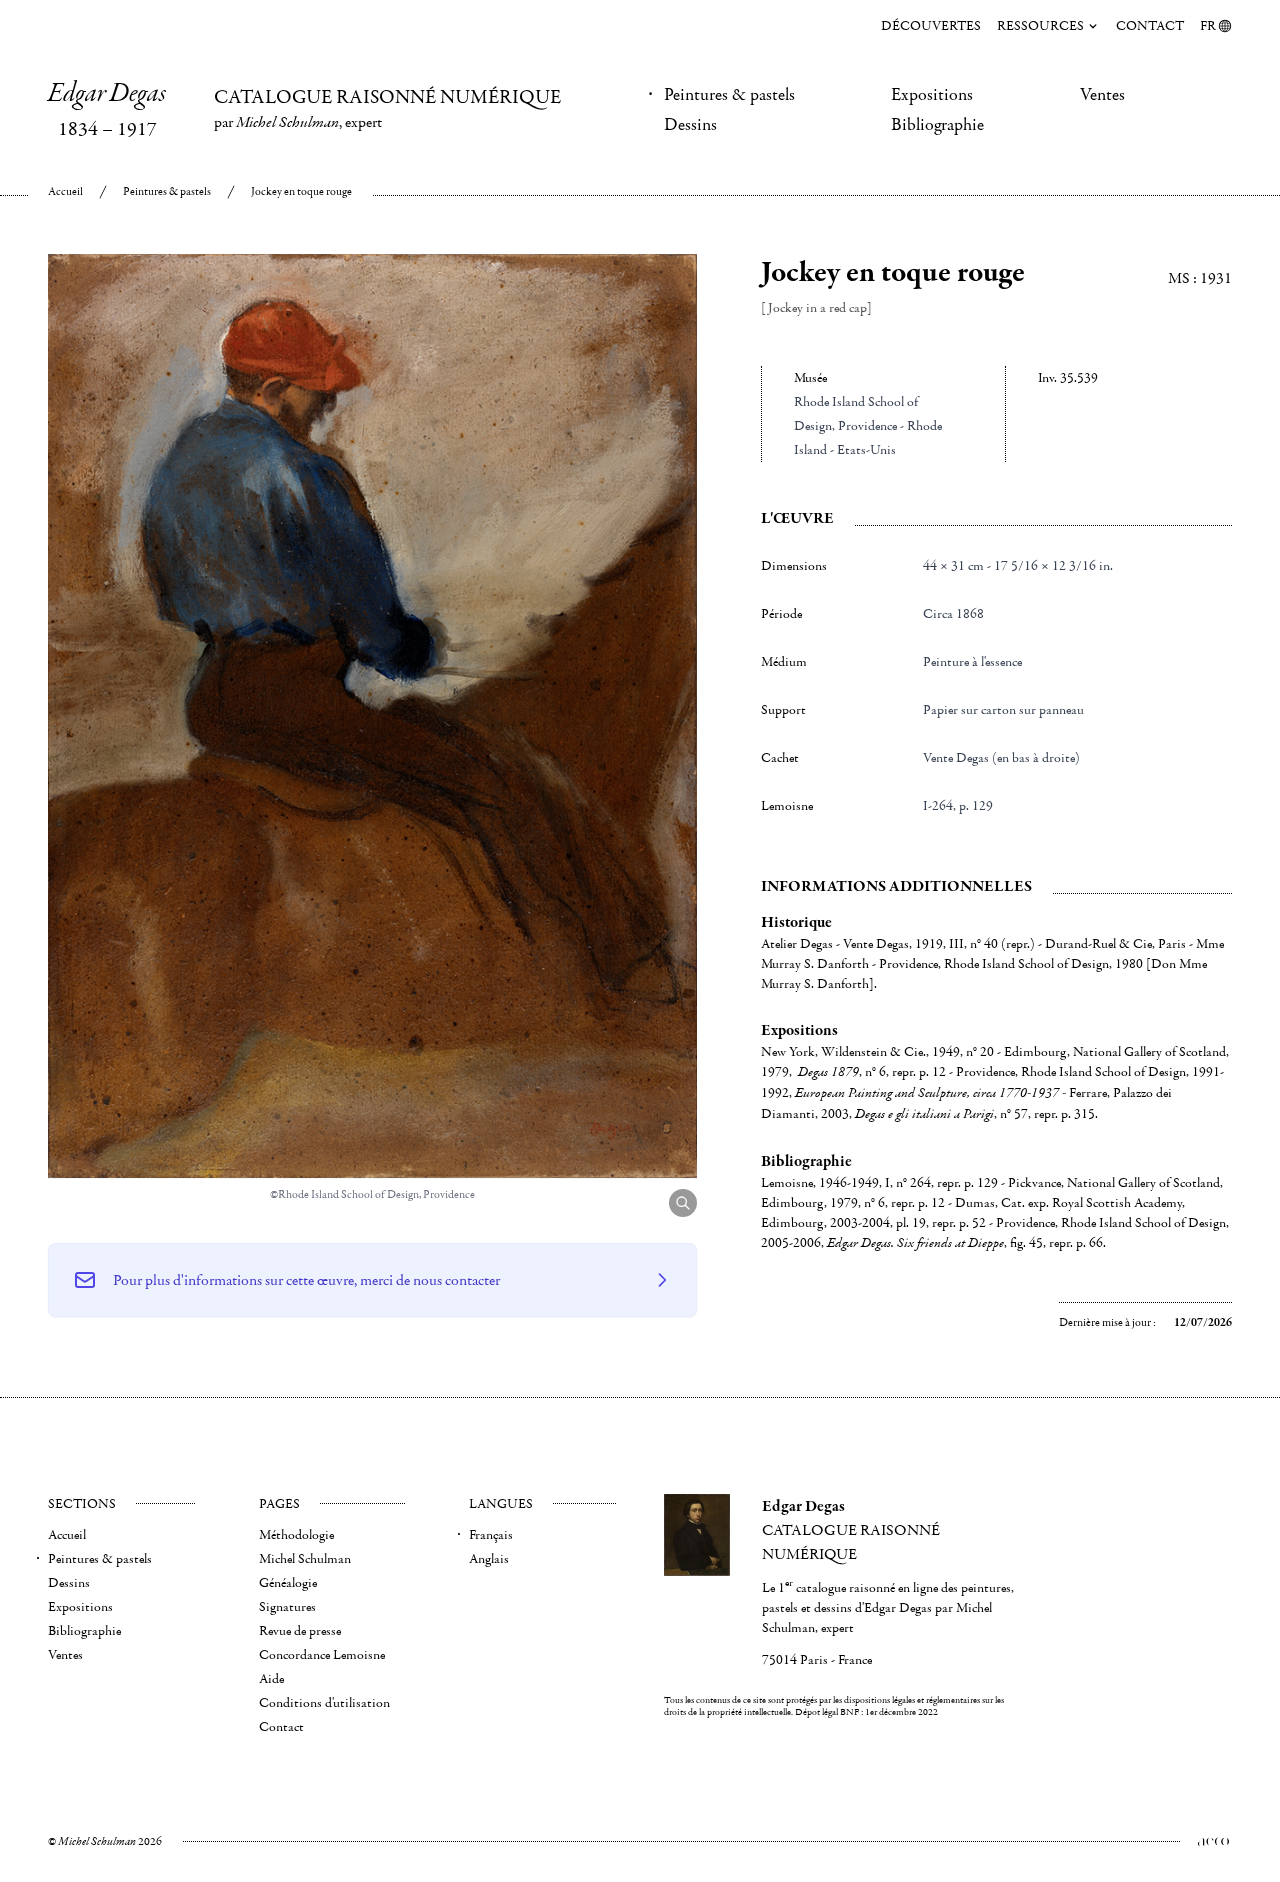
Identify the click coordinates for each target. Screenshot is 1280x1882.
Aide (271, 1679)
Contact (1150, 26)
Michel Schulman (305, 1559)
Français (491, 1535)
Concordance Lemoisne (322, 1655)
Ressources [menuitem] (1040, 26)
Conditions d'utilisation (324, 1703)
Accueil (65, 191)
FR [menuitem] (1208, 26)
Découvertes (931, 26)
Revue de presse (300, 1631)
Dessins (690, 125)
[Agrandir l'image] (683, 1203)
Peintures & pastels (729, 95)
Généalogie (288, 1583)
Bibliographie (937, 125)
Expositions (932, 95)
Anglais (489, 1559)
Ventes (1102, 95)
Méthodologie (296, 1535)
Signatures (287, 1607)
